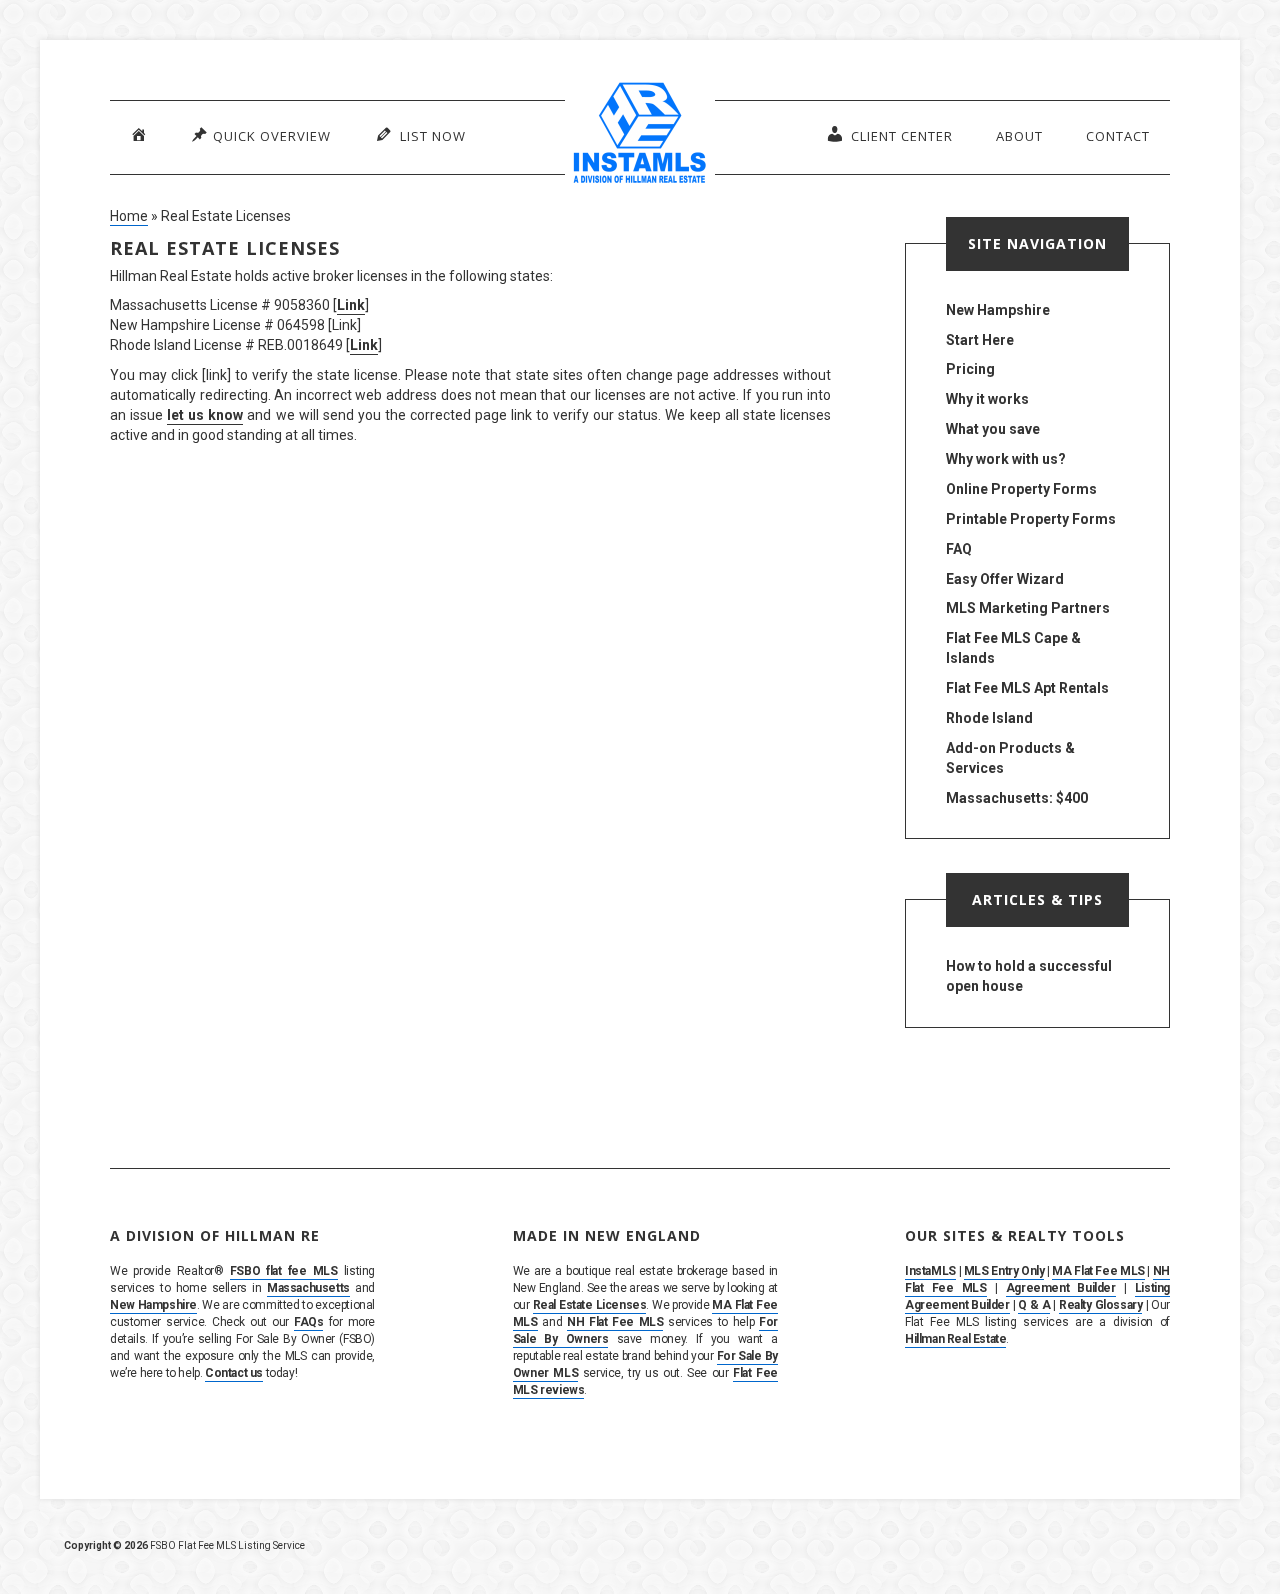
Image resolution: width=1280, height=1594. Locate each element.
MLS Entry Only (1004, 1271)
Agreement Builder (1061, 1288)
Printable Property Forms (1031, 519)
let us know (205, 415)
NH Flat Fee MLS (615, 1322)
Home (129, 216)
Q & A (1034, 1305)
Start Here (980, 340)
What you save (993, 429)
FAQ (959, 549)
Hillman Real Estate (955, 1339)
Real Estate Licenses (590, 1305)
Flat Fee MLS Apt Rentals (1027, 688)
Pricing (970, 369)
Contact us (234, 1373)
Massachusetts (308, 1288)
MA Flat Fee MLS (1098, 1271)
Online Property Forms (1021, 489)
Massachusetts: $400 (1017, 798)
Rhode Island (989, 718)
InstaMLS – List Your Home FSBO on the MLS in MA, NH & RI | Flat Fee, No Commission (640, 135)
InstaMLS (930, 1271)
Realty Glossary (1100, 1305)
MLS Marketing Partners (1028, 608)
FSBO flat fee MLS (284, 1271)
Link (351, 305)
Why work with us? (1006, 459)
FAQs (308, 1322)
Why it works (987, 399)
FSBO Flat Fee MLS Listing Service (227, 1545)
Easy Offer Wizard (1005, 579)
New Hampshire (998, 310)
